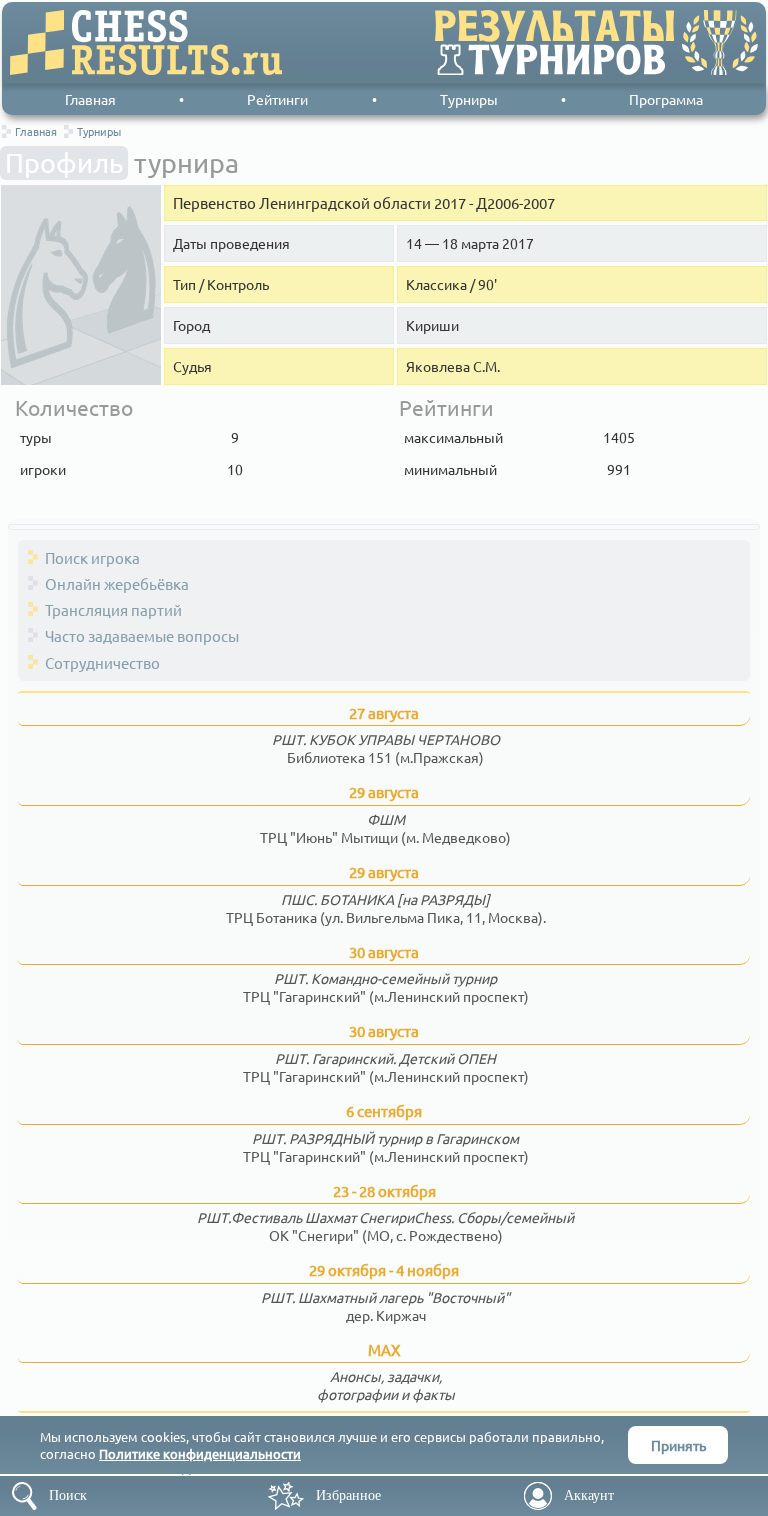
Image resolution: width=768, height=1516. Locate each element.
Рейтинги (277, 99)
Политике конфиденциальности (200, 1453)
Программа (666, 99)
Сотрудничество (102, 662)
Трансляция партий (113, 609)
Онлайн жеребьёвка (117, 583)
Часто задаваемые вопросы (142, 635)
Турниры (469, 99)
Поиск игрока (92, 557)
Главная (90, 99)
